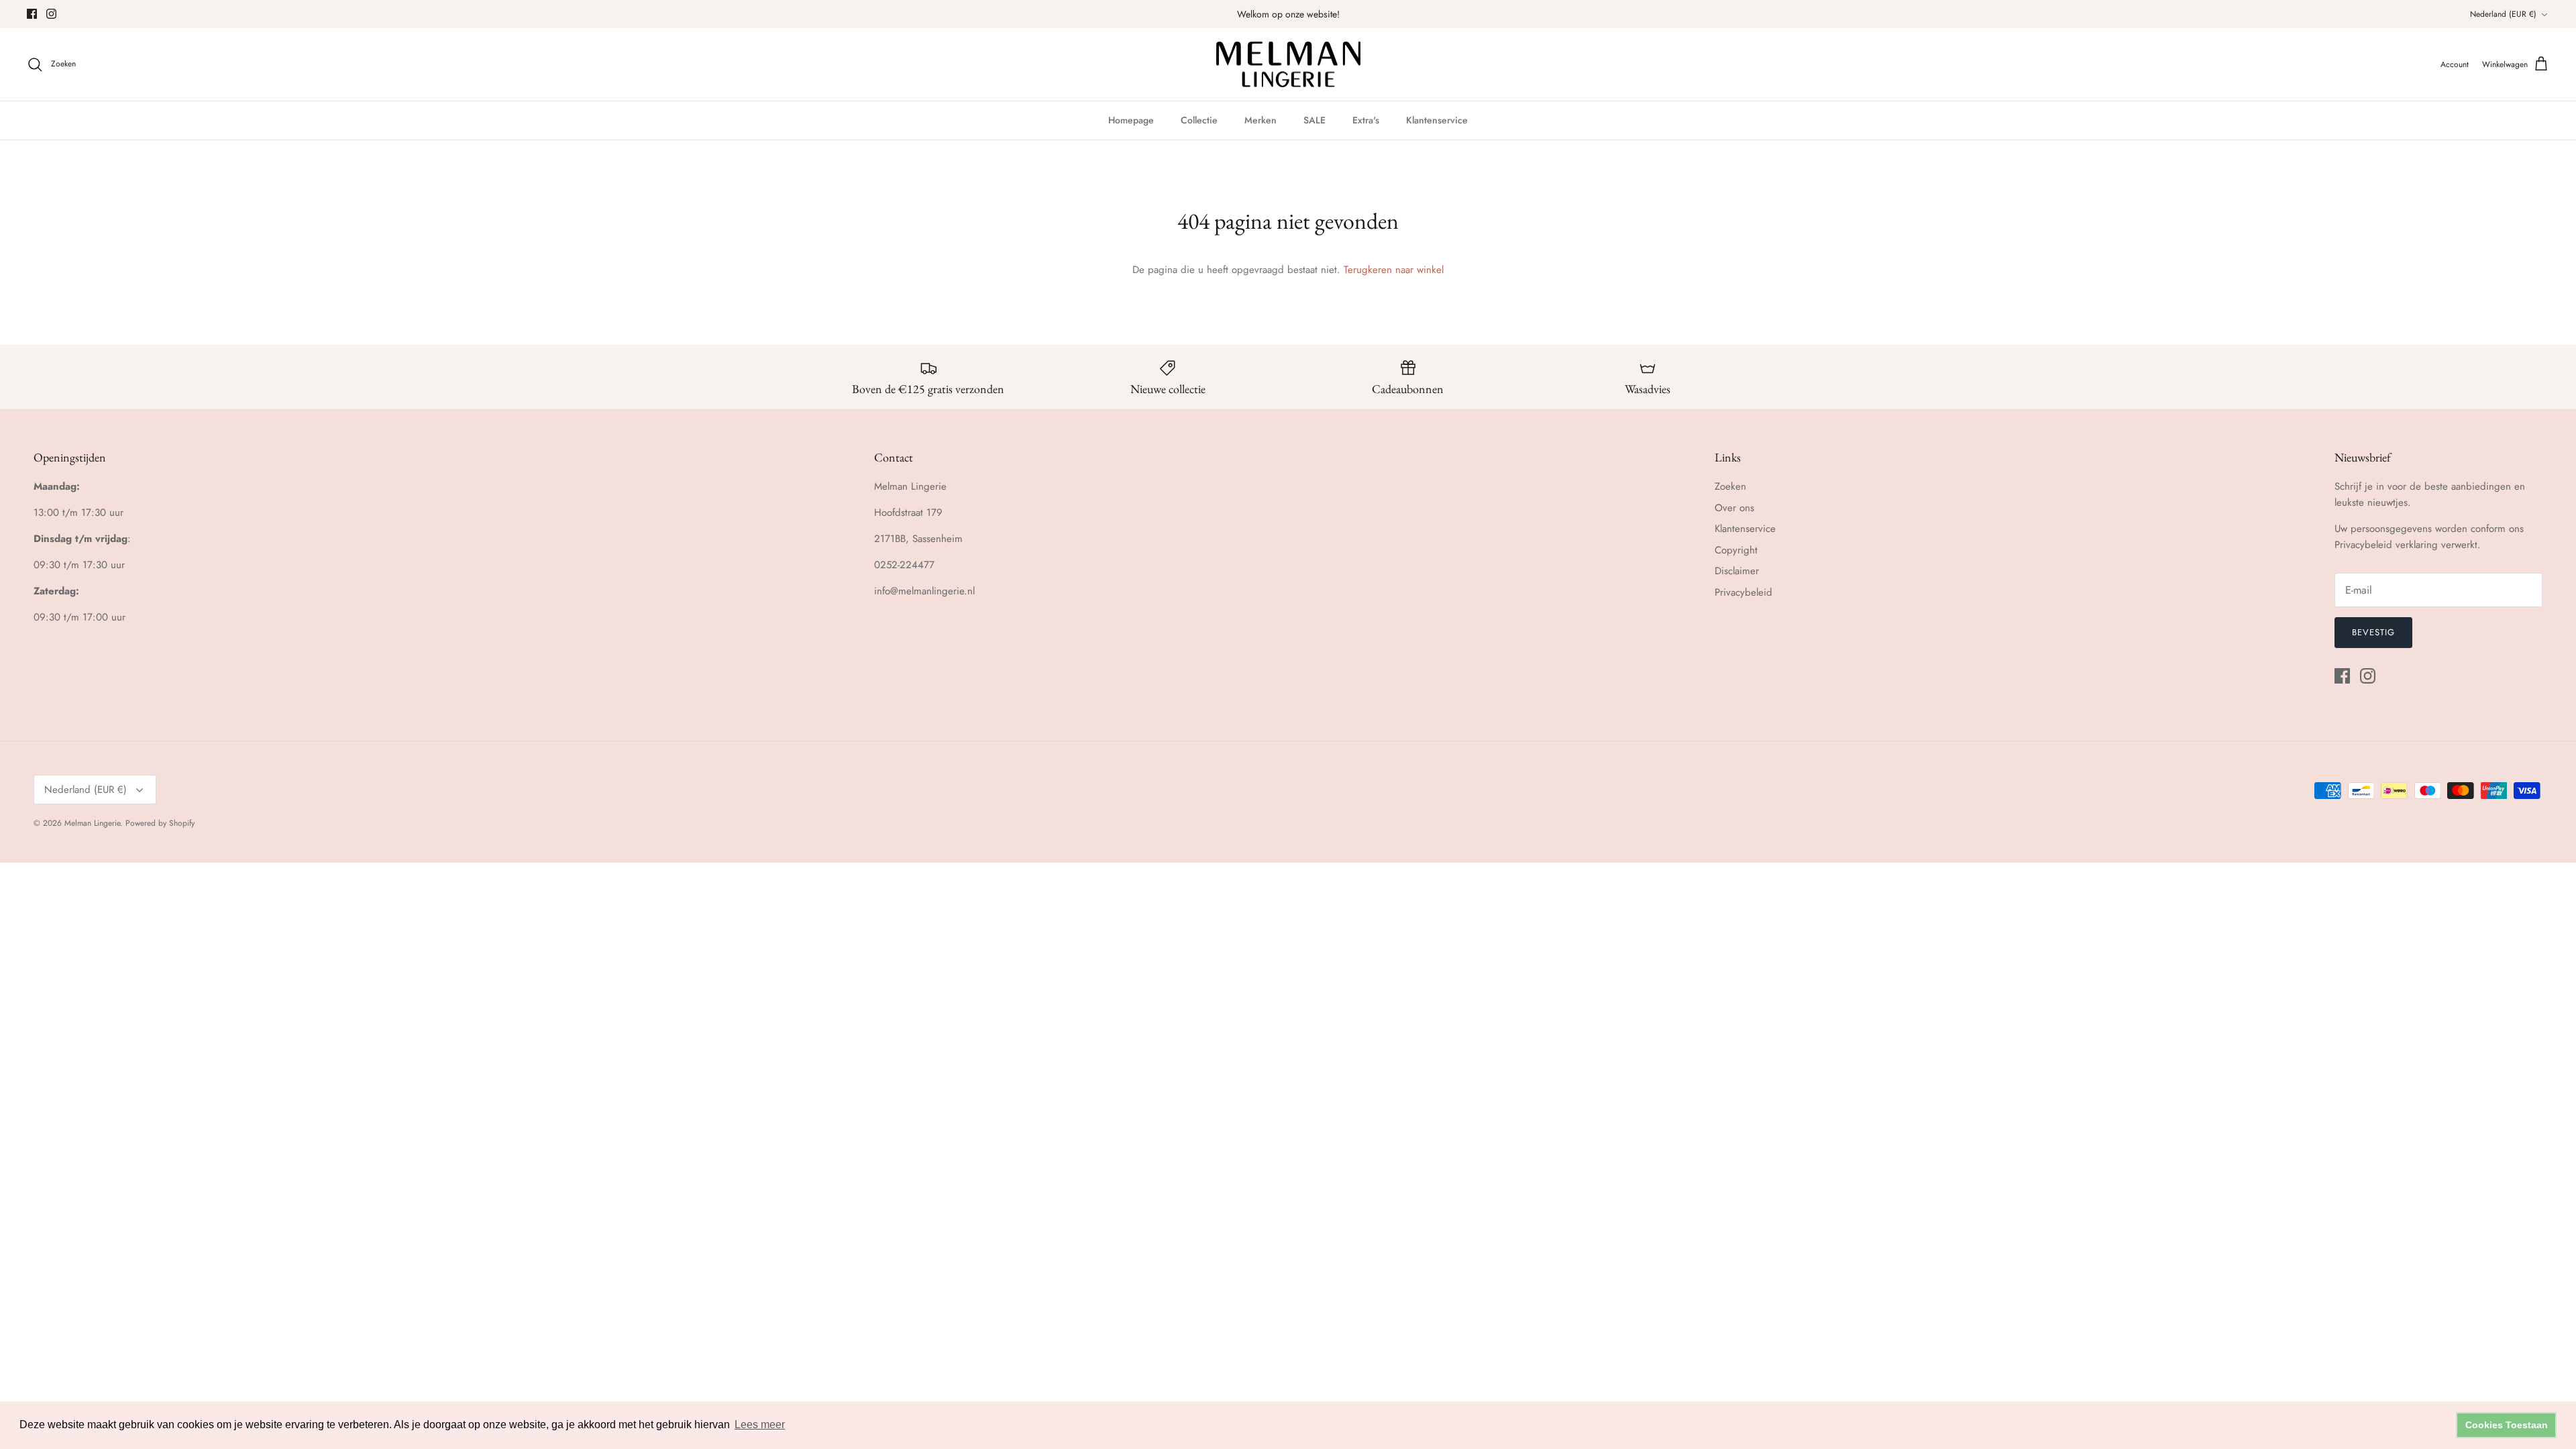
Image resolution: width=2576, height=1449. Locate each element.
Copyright (1736, 550)
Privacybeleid (1743, 592)
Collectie (1199, 120)
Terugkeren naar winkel (1394, 270)
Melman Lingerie (92, 823)
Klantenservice (1437, 120)
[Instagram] (51, 14)
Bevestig (2373, 632)
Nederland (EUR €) (2503, 14)
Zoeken (1730, 486)
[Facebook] (32, 14)
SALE (1314, 120)
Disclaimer (1737, 571)
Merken (1260, 120)
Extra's (1366, 120)
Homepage (1131, 120)
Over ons (1734, 508)
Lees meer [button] (760, 1425)
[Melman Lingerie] (1288, 65)
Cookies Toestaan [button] (2507, 1425)
